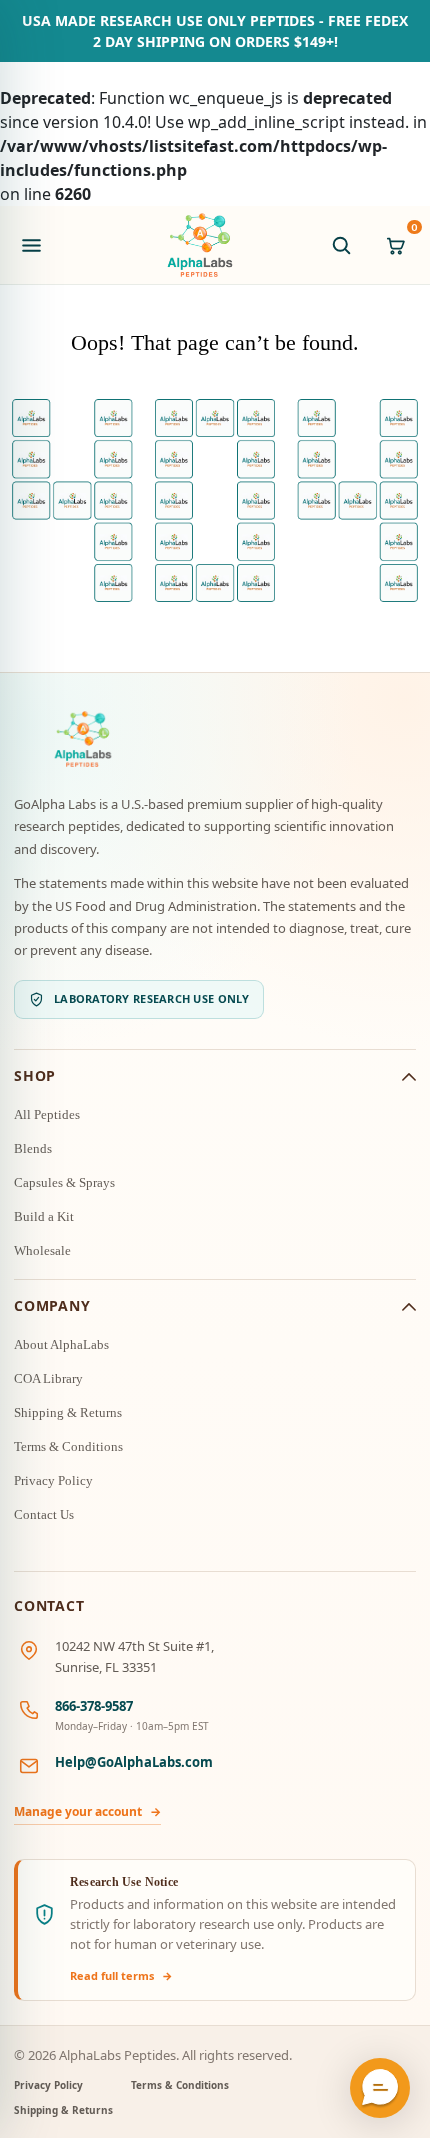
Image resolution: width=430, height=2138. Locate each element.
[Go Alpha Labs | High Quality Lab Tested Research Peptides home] (200, 245)
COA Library (48, 1378)
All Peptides (47, 1114)
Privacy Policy (53, 1480)
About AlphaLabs (61, 1344)
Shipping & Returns (68, 1412)
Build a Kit (44, 1216)
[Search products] (341, 245)
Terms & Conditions (68, 1446)
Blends (33, 1148)
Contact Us (44, 1514)
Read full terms (121, 1975)
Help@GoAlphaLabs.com (134, 1762)
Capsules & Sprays (64, 1182)
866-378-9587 (94, 1706)
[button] (380, 2088)
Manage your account (87, 1811)
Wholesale (42, 1250)
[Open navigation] (31, 245)
